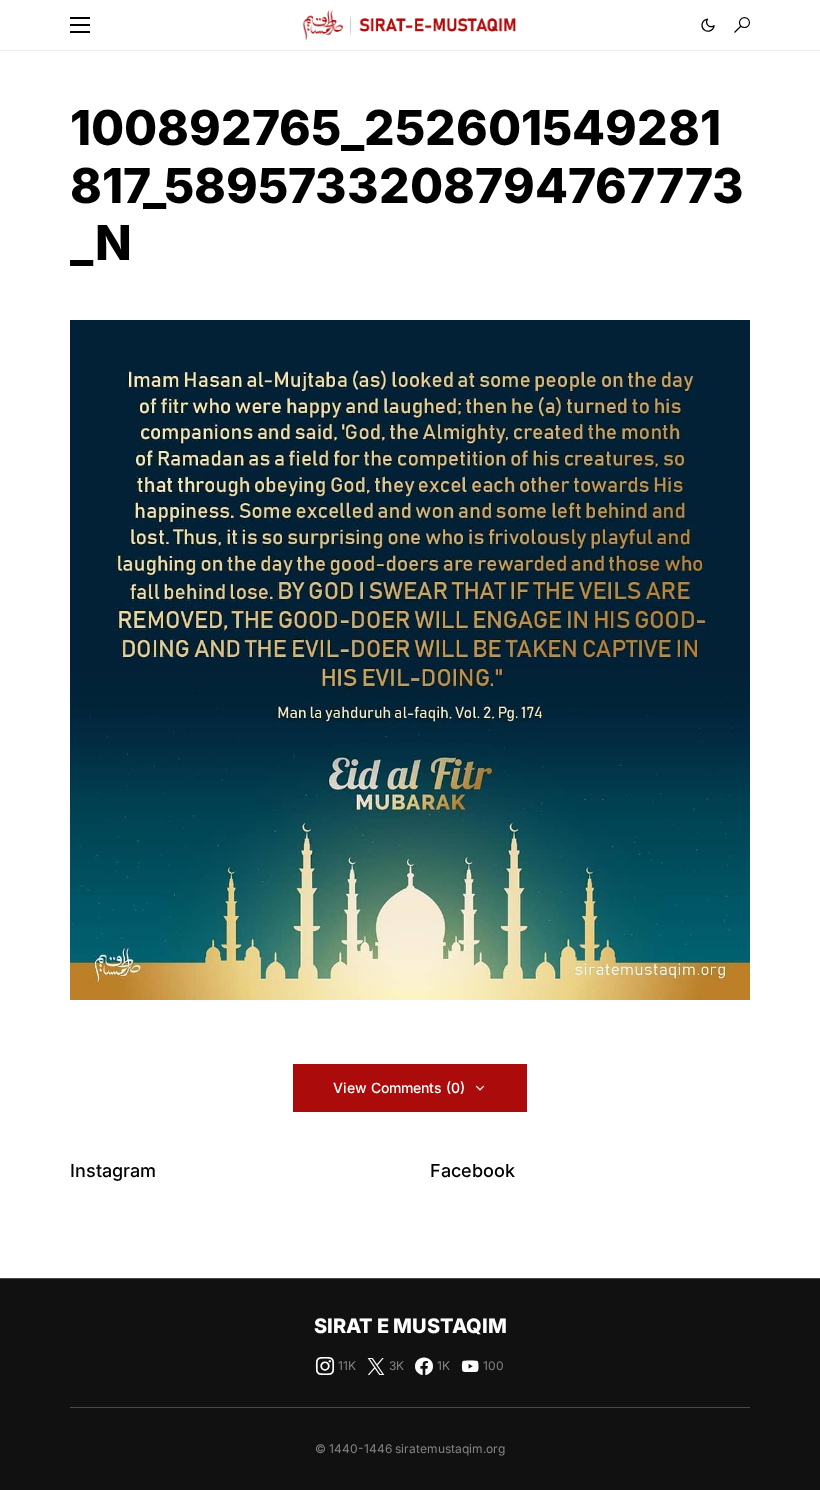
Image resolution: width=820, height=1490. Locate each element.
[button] (80, 25)
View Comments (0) (399, 1087)
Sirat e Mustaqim (410, 1326)
